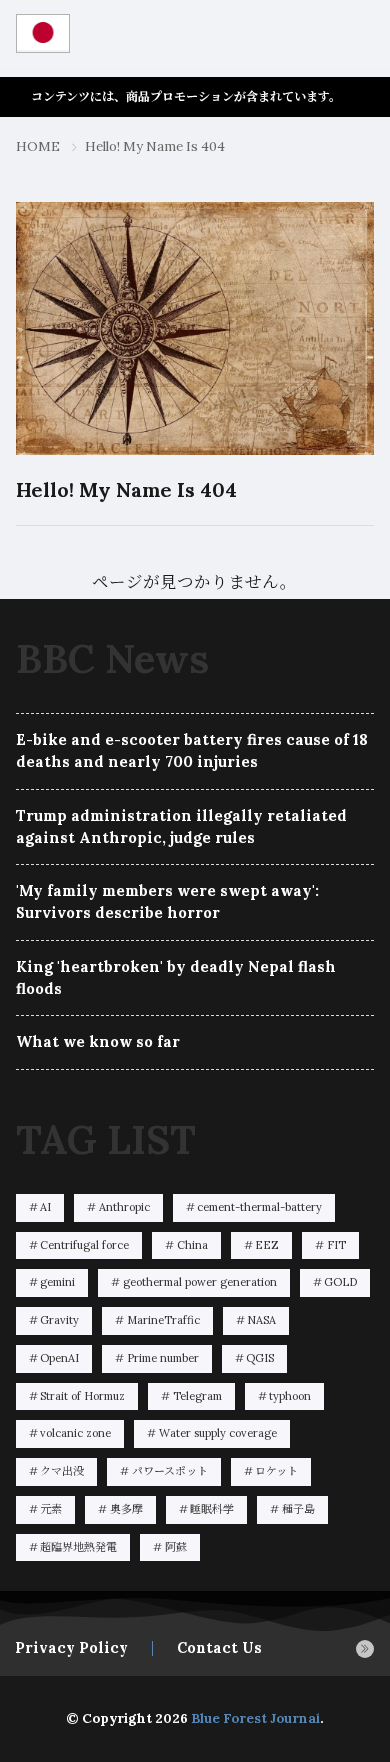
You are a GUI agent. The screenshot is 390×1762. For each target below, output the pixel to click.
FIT (336, 1245)
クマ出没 (62, 1471)
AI (45, 1207)
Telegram (197, 1396)
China (192, 1245)
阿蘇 (176, 1547)
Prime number (163, 1358)
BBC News (112, 658)
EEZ (267, 1245)
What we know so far (98, 1041)
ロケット (276, 1471)
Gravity (59, 1320)
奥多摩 (126, 1509)
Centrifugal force (84, 1245)
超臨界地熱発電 (78, 1547)
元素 (51, 1509)
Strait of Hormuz (82, 1396)
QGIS (260, 1358)
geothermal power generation (200, 1282)
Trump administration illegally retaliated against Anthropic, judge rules (181, 826)
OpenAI (59, 1358)
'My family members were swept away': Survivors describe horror (167, 901)
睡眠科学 (212, 1509)
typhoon (290, 1396)
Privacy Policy (71, 1648)
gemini (57, 1282)
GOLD (340, 1282)
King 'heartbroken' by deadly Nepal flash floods (176, 977)
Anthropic (124, 1207)
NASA (261, 1320)
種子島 (298, 1509)
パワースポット (170, 1471)
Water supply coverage (218, 1433)
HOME (38, 146)
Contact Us (219, 1648)
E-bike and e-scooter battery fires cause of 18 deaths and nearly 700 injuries (192, 750)
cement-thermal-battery (259, 1207)
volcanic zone (75, 1433)
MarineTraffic (163, 1320)
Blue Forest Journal (255, 1718)
